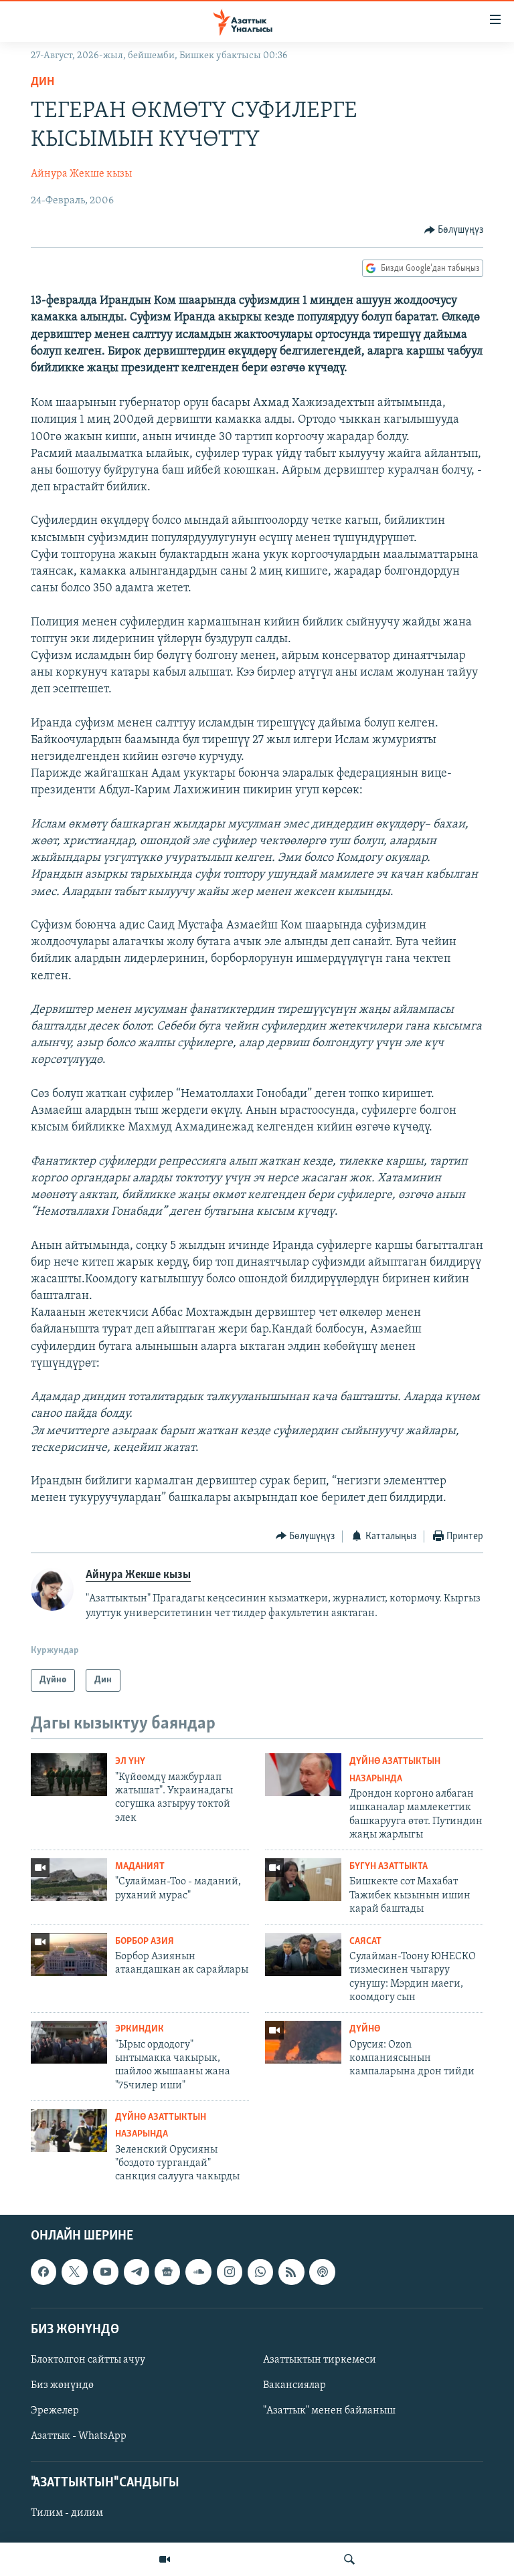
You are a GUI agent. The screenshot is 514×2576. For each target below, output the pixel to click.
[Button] (454, 230)
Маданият (140, 1867)
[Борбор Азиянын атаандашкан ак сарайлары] (69, 1955)
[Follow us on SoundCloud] (198, 2272)
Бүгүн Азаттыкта (389, 1867)
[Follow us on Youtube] (106, 2272)
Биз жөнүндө (62, 2385)
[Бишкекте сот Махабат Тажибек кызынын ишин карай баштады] (303, 1880)
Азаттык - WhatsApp (79, 2436)
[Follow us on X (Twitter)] (74, 2272)
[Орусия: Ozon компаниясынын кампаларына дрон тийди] (303, 2042)
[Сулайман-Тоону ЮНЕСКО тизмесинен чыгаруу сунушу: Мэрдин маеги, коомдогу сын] (303, 1955)
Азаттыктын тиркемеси (320, 2360)
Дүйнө (365, 2029)
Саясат (365, 1942)
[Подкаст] (322, 2272)
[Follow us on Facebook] (44, 2272)
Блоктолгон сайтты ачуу (88, 2360)
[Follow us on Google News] (167, 2272)
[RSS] (291, 2272)
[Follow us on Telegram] (137, 2272)
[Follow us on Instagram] (230, 2272)
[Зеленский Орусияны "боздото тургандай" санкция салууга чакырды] (69, 2131)
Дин (42, 82)
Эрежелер (55, 2411)
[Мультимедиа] (165, 2559)
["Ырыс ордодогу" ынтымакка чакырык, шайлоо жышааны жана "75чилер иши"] (69, 2042)
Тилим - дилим (67, 2513)
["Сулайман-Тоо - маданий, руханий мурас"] (69, 1880)
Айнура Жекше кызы (81, 174)
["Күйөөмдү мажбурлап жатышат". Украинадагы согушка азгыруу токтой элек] (69, 1775)
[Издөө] (349, 2559)
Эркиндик (140, 2029)
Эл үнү (130, 1762)
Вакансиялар (294, 2385)
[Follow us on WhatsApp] (260, 2272)
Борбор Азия (145, 1942)
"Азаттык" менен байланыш (329, 2411)
